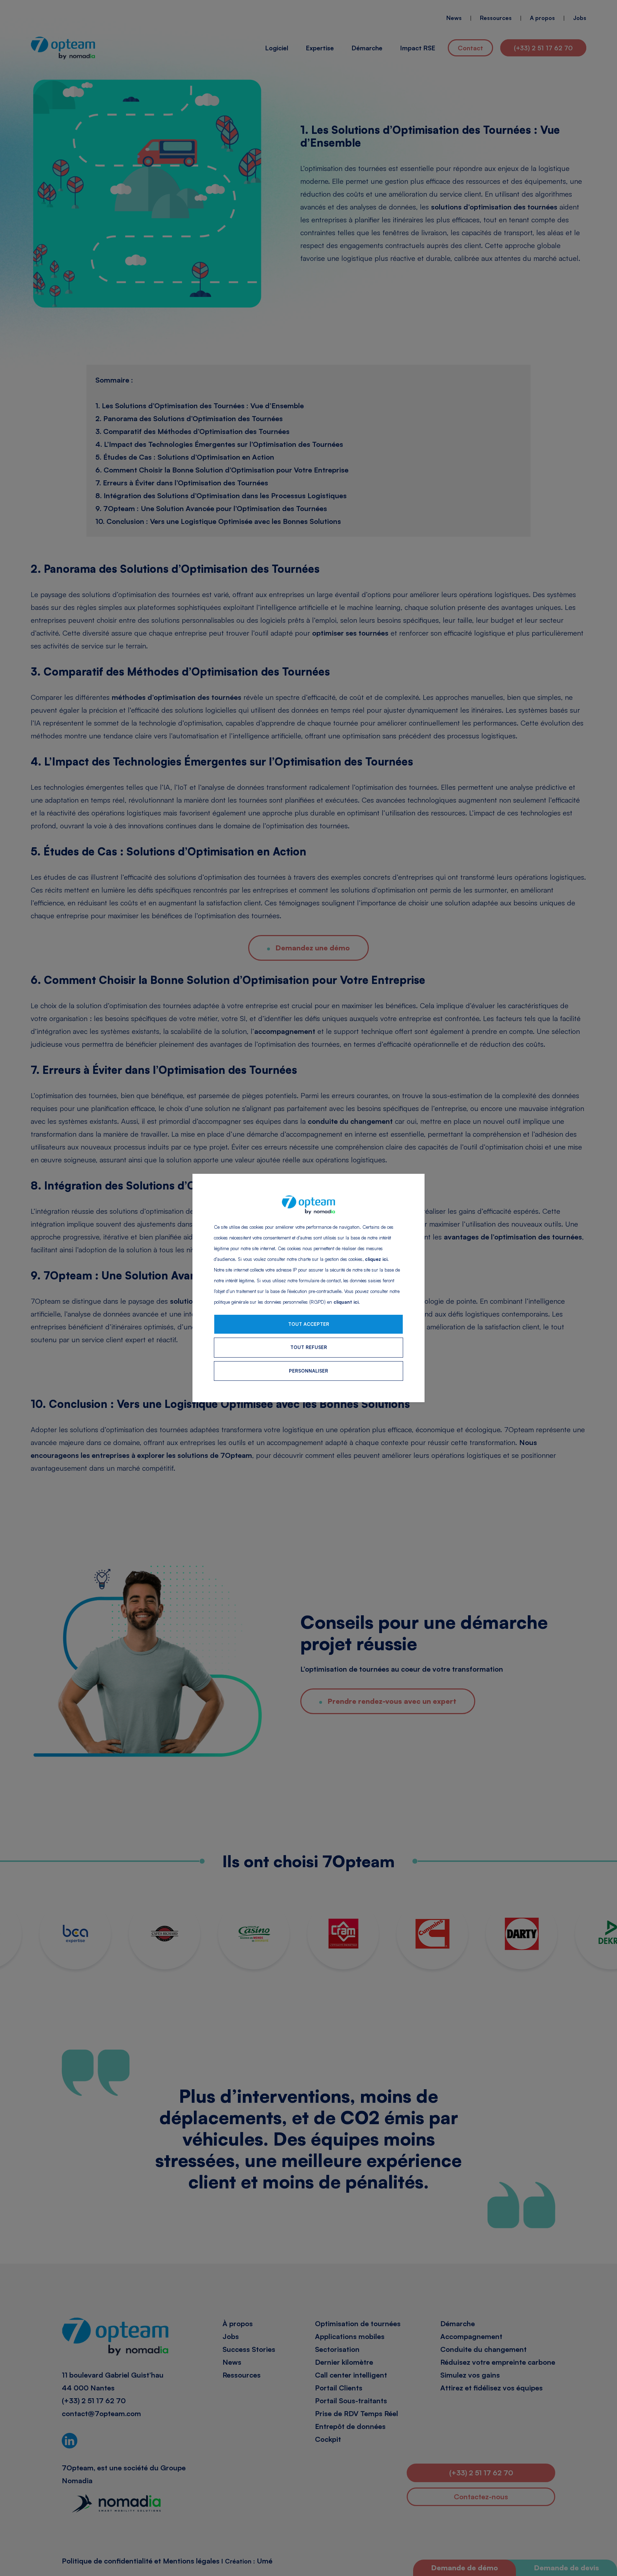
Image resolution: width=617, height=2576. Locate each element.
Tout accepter (309, 1324)
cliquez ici (376, 1259)
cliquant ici (346, 1302)
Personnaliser (308, 1371)
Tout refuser (309, 1347)
